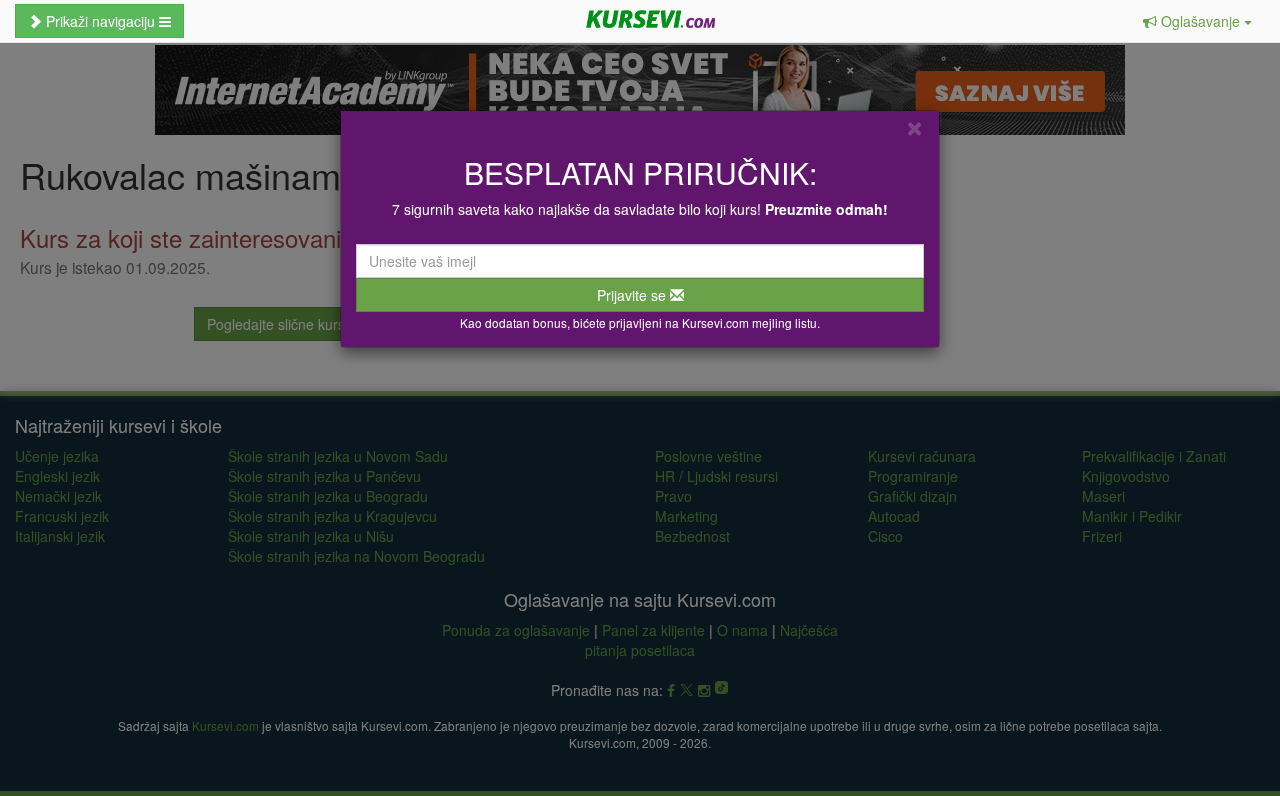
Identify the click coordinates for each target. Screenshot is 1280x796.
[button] (1197, 21)
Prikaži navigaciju (100, 21)
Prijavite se (633, 295)
